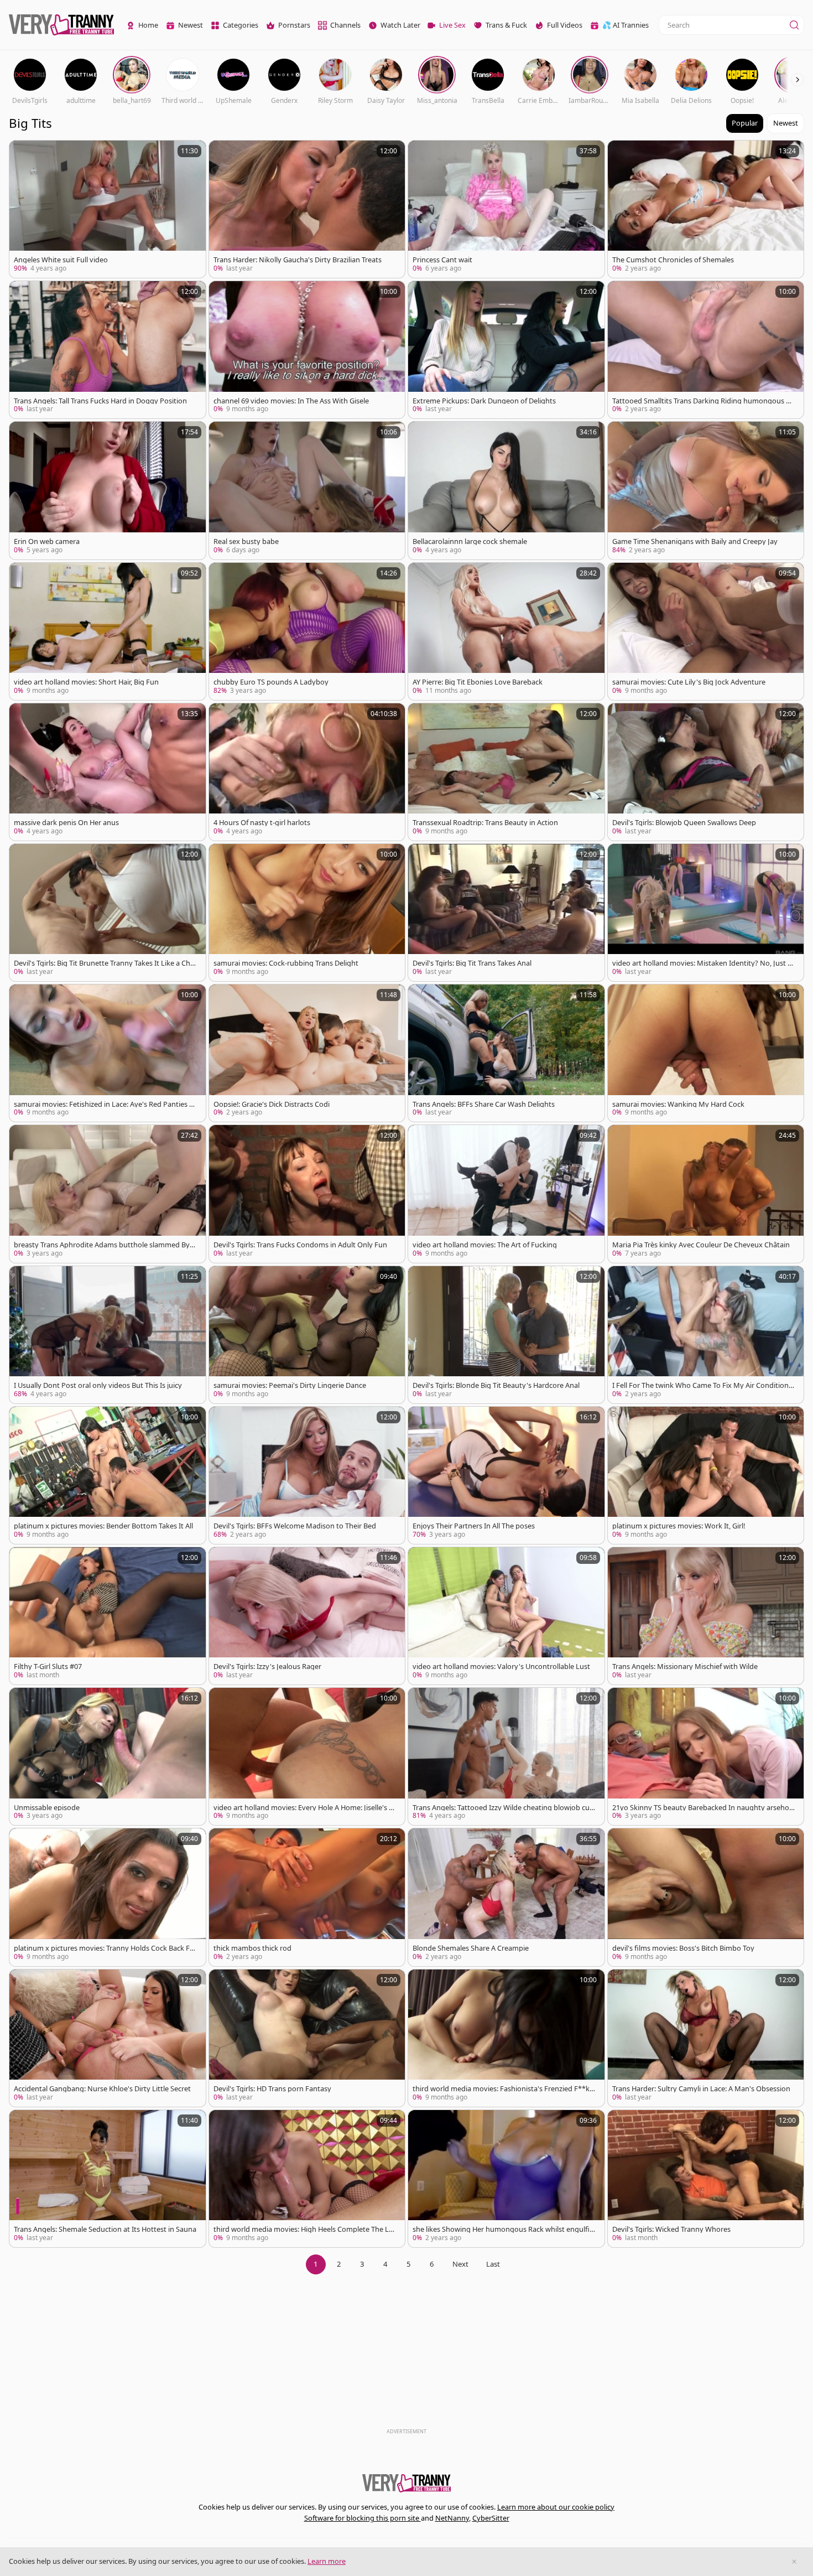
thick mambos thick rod (252, 1948)
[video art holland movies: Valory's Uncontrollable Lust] (506, 1616)
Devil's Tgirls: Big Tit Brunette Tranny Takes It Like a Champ (104, 963)
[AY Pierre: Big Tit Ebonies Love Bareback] (506, 631)
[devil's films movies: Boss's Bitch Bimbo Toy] (706, 1897)
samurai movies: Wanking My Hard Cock (678, 1104)
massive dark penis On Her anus (66, 823)
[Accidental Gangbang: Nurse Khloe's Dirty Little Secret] (108, 2038)
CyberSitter (491, 2518)
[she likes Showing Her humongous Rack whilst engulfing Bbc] (506, 2179)
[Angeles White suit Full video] (108, 209)
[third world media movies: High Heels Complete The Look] (307, 2179)
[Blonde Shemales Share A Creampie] (506, 1897)
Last (493, 2264)
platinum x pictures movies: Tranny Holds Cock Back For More (104, 1948)
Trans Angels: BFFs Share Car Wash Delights (484, 1104)
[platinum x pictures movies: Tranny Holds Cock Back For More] (108, 1897)
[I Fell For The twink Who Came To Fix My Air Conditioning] (706, 1335)
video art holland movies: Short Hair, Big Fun (86, 682)
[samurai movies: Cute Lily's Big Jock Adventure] (706, 631)
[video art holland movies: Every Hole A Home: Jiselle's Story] (307, 1756)
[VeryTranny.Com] (61, 25)
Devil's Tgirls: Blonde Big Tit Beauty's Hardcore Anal (496, 1385)
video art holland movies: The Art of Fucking (485, 1245)
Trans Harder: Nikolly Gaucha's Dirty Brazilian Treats (298, 260)
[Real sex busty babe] (307, 490)
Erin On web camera (47, 541)
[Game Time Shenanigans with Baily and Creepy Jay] (706, 490)
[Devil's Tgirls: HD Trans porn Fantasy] (307, 2038)
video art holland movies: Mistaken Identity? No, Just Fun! (702, 963)
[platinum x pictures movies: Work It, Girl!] (706, 1475)
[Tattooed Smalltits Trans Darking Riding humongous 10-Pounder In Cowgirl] (706, 350)
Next (460, 2264)
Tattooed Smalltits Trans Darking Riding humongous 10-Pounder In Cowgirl (703, 401)
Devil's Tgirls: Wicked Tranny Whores (671, 2229)
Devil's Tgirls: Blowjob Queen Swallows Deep (684, 823)
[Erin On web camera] (108, 490)
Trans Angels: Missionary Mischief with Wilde (685, 1667)
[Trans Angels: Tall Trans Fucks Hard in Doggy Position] (108, 350)
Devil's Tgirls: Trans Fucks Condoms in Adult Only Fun (300, 1245)
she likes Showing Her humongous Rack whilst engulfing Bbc (503, 2229)
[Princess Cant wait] (506, 209)
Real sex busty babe (246, 541)
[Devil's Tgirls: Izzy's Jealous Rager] (307, 1616)
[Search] (794, 25)
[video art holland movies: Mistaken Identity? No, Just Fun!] (706, 913)
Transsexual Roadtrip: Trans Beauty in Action (485, 823)
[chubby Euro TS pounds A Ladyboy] (307, 631)
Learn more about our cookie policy (556, 2507)
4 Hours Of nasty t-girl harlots (262, 823)
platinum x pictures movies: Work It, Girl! (679, 1526)
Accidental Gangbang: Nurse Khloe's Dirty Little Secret (102, 2089)
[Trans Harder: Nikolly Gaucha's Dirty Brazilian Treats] (307, 209)
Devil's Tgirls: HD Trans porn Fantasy (272, 2089)
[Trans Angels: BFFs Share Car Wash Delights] (506, 1053)
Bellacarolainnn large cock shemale (470, 541)
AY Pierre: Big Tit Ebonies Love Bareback (478, 682)
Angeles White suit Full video (61, 260)
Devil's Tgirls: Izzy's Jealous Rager (267, 1667)
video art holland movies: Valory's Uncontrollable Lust (501, 1667)
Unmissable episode (47, 1808)
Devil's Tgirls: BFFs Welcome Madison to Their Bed (295, 1526)
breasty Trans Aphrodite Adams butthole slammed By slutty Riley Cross (105, 1245)
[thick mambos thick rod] (307, 1897)
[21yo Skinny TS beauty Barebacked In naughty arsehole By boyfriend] (706, 1756)
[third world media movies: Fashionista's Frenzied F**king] (506, 2038)
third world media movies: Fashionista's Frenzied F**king (502, 2089)
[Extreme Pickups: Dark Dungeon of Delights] (506, 350)
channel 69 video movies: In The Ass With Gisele (291, 401)
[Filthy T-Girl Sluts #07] (108, 1616)
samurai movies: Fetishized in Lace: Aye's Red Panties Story (105, 1104)
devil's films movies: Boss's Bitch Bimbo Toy (683, 1948)
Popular (745, 123)
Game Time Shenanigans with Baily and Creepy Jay (695, 541)
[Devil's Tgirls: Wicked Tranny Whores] (706, 2179)
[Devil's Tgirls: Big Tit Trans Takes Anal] (506, 913)
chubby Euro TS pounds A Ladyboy (271, 682)
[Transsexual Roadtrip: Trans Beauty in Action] (506, 772)
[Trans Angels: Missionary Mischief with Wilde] (706, 1616)
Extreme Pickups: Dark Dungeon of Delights (484, 401)
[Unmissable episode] (108, 1756)
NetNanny (452, 2518)
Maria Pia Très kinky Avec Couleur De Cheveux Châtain (701, 1245)
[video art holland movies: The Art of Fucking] (506, 1194)
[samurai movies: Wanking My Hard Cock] (706, 1053)
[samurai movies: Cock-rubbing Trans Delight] (307, 913)
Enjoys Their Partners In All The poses (474, 1526)
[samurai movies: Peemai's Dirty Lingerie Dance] (307, 1335)
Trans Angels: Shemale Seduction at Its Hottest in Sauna (105, 2229)
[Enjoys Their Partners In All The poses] (506, 1475)
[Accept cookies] (794, 2562)
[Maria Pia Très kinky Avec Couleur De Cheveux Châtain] (706, 1194)
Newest (786, 123)
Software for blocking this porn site (363, 2518)
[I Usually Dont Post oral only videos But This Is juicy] (108, 1335)
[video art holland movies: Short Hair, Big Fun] (108, 631)
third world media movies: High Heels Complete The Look (303, 2229)
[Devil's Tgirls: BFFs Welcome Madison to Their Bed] (307, 1475)
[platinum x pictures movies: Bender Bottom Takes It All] (108, 1475)
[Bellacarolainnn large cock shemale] (506, 490)
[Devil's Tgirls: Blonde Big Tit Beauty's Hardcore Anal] (506, 1335)
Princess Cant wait (442, 260)
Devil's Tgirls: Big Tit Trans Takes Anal (472, 963)
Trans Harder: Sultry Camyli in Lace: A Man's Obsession (701, 2089)
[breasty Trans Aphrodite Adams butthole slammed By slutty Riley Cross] (108, 1194)
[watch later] (23, 154)
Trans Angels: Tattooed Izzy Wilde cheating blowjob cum (501, 1808)
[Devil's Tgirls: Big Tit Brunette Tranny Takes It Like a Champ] (108, 913)
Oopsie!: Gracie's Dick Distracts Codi (272, 1104)
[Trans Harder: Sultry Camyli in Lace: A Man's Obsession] (706, 2038)
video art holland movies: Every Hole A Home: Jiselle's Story (304, 1808)
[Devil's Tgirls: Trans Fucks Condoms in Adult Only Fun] (307, 1194)
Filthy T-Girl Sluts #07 (48, 1667)
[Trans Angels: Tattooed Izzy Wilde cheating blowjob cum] (506, 1756)
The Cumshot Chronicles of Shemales (673, 260)
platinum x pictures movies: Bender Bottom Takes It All (103, 1526)
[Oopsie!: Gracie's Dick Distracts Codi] (307, 1053)
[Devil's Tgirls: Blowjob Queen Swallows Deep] (706, 772)
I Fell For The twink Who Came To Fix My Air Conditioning (703, 1385)
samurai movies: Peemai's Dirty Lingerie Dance (290, 1385)
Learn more (327, 2561)
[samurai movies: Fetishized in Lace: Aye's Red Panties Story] (108, 1053)
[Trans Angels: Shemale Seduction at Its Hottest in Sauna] (108, 2179)
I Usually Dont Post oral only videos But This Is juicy (98, 1385)
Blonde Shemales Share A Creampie (471, 1948)
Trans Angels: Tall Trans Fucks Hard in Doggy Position (100, 401)
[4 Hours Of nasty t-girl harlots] (307, 772)
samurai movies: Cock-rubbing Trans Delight (286, 963)
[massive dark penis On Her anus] (108, 772)
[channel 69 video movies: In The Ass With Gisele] (307, 350)
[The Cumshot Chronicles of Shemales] (706, 209)
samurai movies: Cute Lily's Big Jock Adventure (689, 682)
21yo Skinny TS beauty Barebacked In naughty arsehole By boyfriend (703, 1808)
